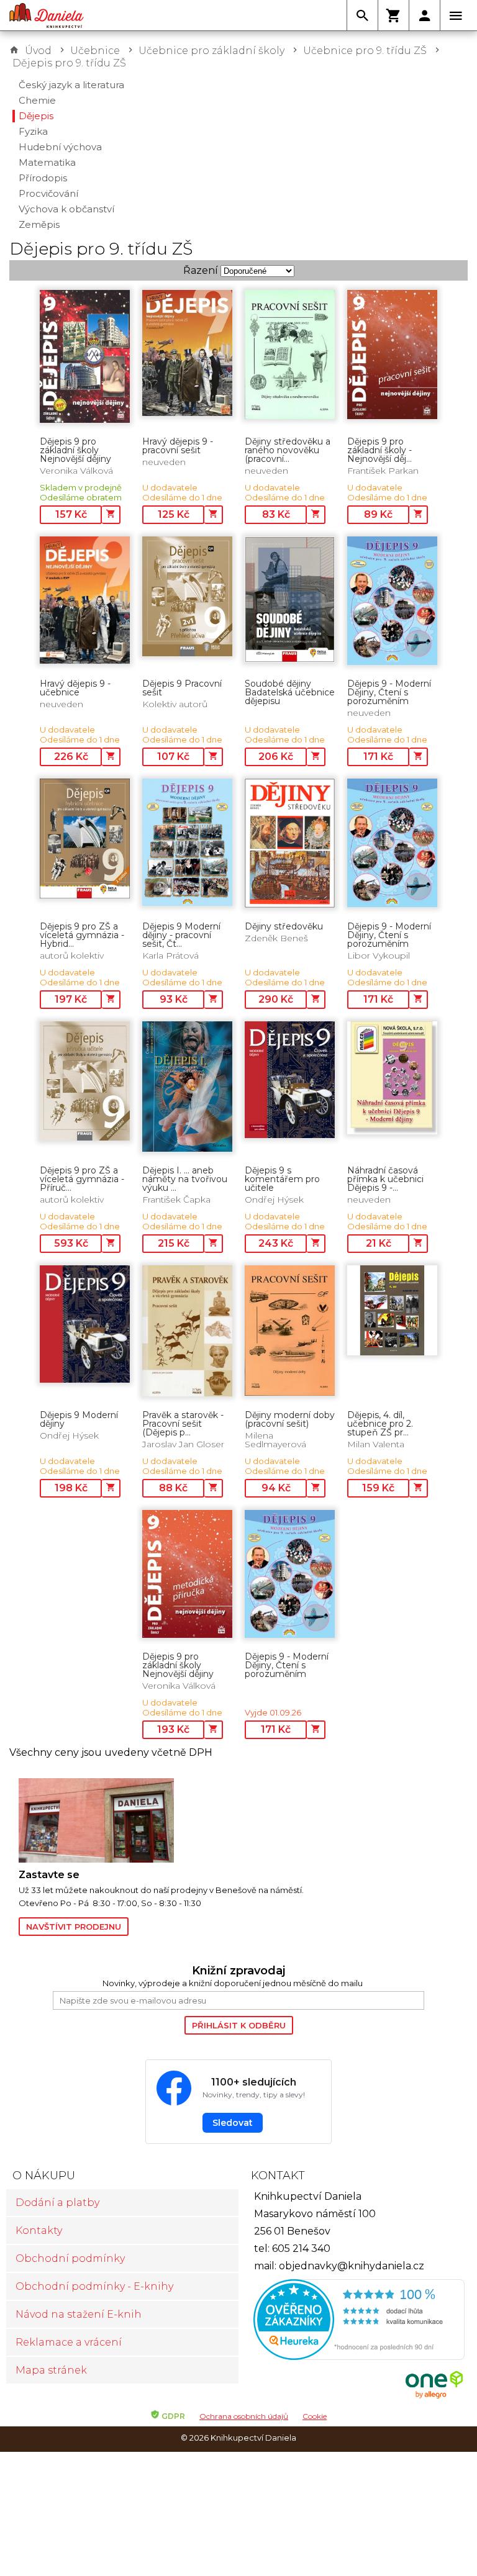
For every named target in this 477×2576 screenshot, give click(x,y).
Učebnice (95, 51)
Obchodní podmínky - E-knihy (94, 2286)
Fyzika (33, 131)
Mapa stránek (51, 2370)
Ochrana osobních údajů (244, 2416)
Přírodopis (43, 178)
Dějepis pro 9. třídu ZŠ (69, 63)
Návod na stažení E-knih (79, 2314)
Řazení (201, 270)
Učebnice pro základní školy (211, 51)
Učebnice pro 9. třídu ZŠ (365, 51)
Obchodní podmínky (70, 2258)
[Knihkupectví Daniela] (47, 16)
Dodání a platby (57, 2203)
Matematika (47, 162)
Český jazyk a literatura (71, 85)
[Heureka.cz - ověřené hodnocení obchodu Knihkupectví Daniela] (355, 2321)
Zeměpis (39, 224)
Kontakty (39, 2230)
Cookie (315, 2416)
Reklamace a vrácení (69, 2342)
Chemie (37, 100)
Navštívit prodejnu (74, 1927)
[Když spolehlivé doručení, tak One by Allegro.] (434, 2397)
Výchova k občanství (66, 209)
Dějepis (36, 116)
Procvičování (48, 193)
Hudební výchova (60, 147)
